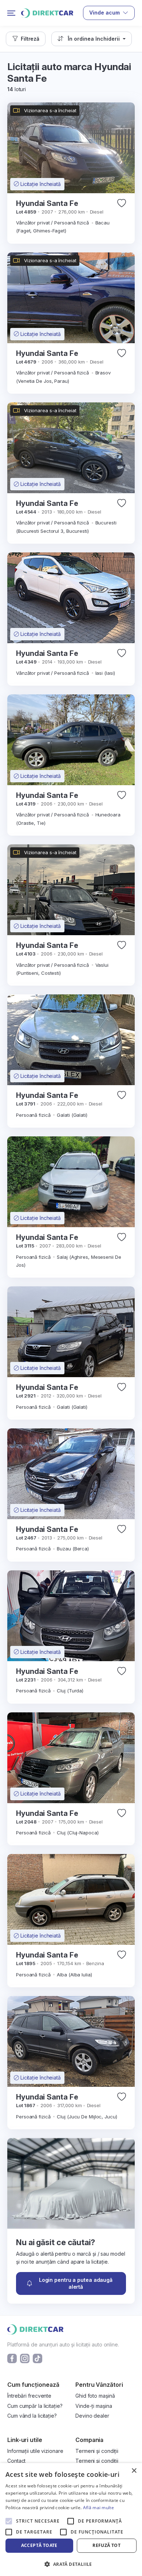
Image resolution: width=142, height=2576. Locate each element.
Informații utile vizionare (35, 2451)
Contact (16, 2461)
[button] (26, 39)
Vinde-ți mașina (94, 2406)
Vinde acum (104, 13)
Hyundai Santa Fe (47, 203)
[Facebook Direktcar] (12, 2358)
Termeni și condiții (97, 2451)
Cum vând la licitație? (32, 2416)
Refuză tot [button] (106, 2545)
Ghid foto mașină (95, 2396)
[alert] (71, 2520)
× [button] (134, 2471)
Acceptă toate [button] (39, 2545)
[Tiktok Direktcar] (38, 2358)
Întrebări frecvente (29, 2396)
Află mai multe (98, 2508)
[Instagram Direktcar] (25, 2358)
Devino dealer (92, 2416)
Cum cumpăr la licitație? (35, 2406)
